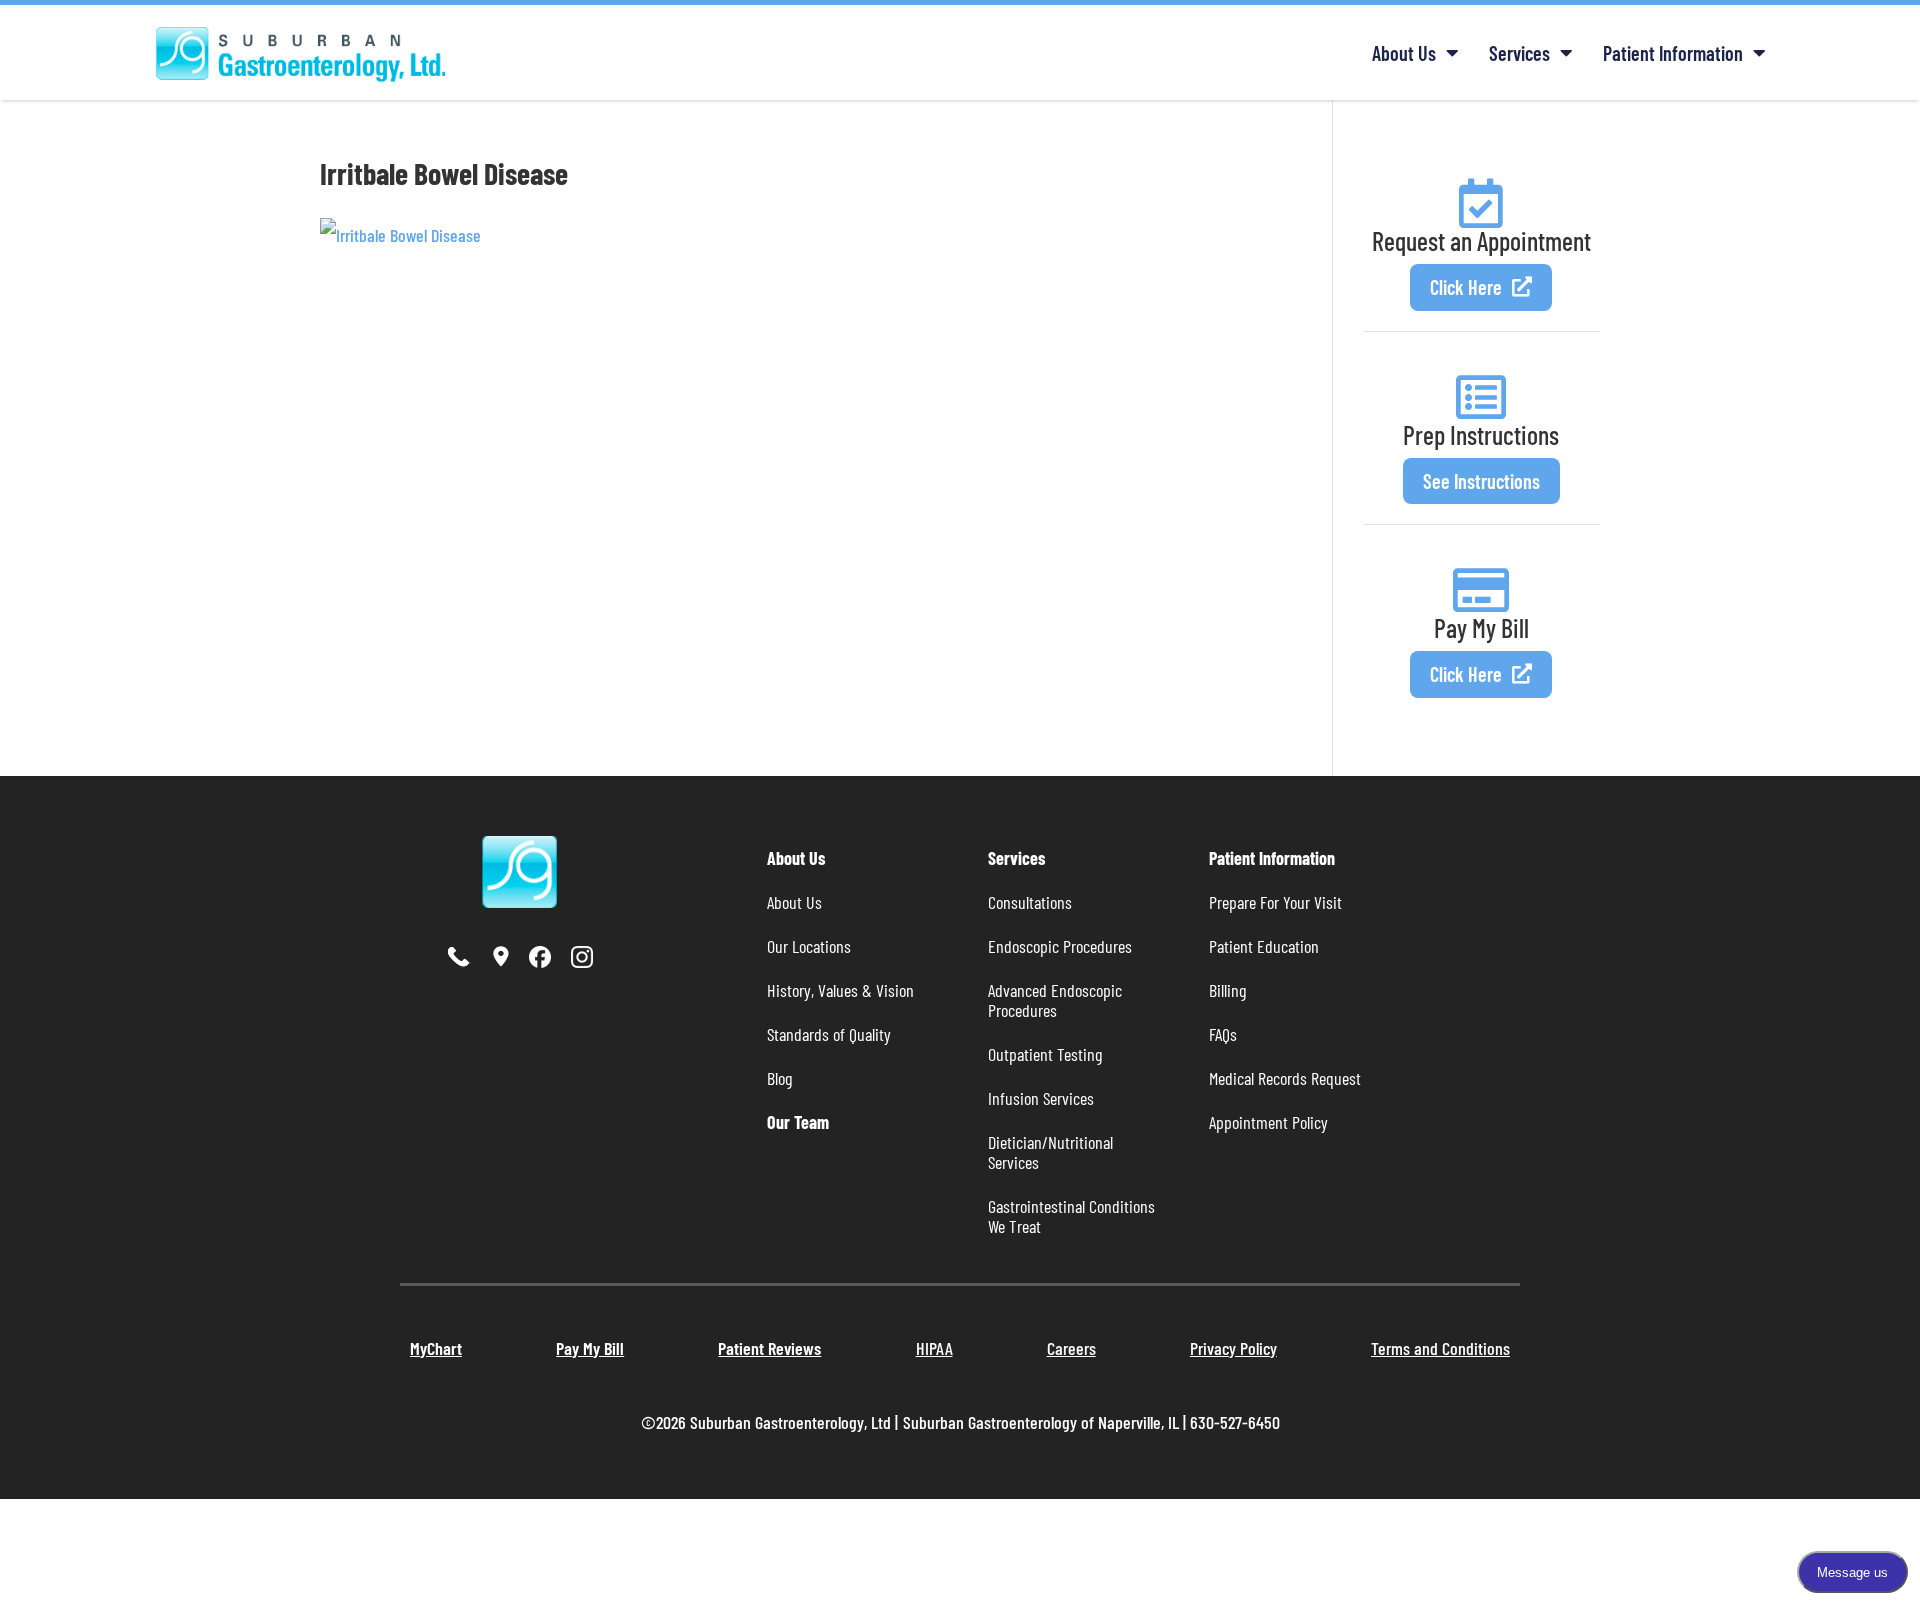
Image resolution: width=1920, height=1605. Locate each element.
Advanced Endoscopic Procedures (1057, 1000)
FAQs (1223, 1034)
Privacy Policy (1233, 1348)
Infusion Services (1041, 1098)
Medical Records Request (1285, 1078)
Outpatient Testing (1045, 1054)
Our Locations (809, 946)
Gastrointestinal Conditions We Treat (1073, 1216)
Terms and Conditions (1440, 1348)
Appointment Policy (1268, 1122)
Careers (1071, 1348)
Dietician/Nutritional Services (1052, 1152)
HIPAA (934, 1348)
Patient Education (1264, 946)
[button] (1481, 287)
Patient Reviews (769, 1348)
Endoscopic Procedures (1060, 946)
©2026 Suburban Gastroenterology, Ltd (768, 1422)
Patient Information (1673, 53)
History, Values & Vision (840, 990)
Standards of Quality (829, 1034)
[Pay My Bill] (1481, 590)
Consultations (1030, 902)
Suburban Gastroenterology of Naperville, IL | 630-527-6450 (1091, 1422)
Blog (779, 1078)
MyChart (436, 1348)
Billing (1227, 990)
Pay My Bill (1481, 627)
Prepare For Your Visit (1275, 902)
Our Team (798, 1122)
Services (1519, 53)
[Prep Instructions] (1481, 397)
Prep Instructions (1481, 434)
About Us (1404, 53)
